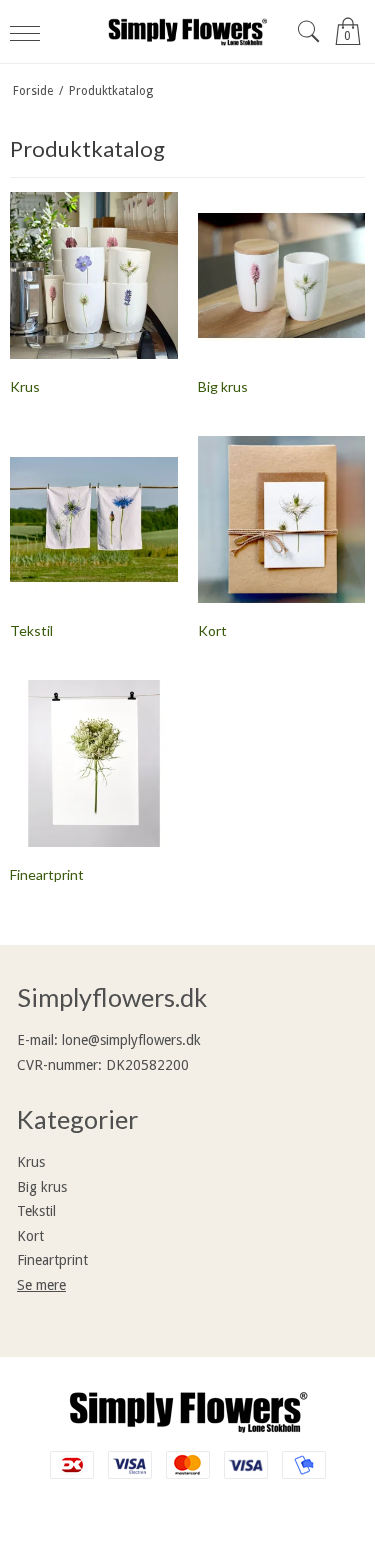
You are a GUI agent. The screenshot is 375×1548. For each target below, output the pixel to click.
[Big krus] (282, 276)
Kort (30, 1236)
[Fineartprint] (94, 764)
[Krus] (94, 276)
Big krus (42, 1187)
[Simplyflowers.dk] (188, 31)
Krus (31, 1162)
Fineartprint (52, 1260)
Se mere (41, 1285)
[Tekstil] (94, 520)
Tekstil (36, 1211)
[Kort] (282, 520)
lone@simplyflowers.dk (131, 1040)
